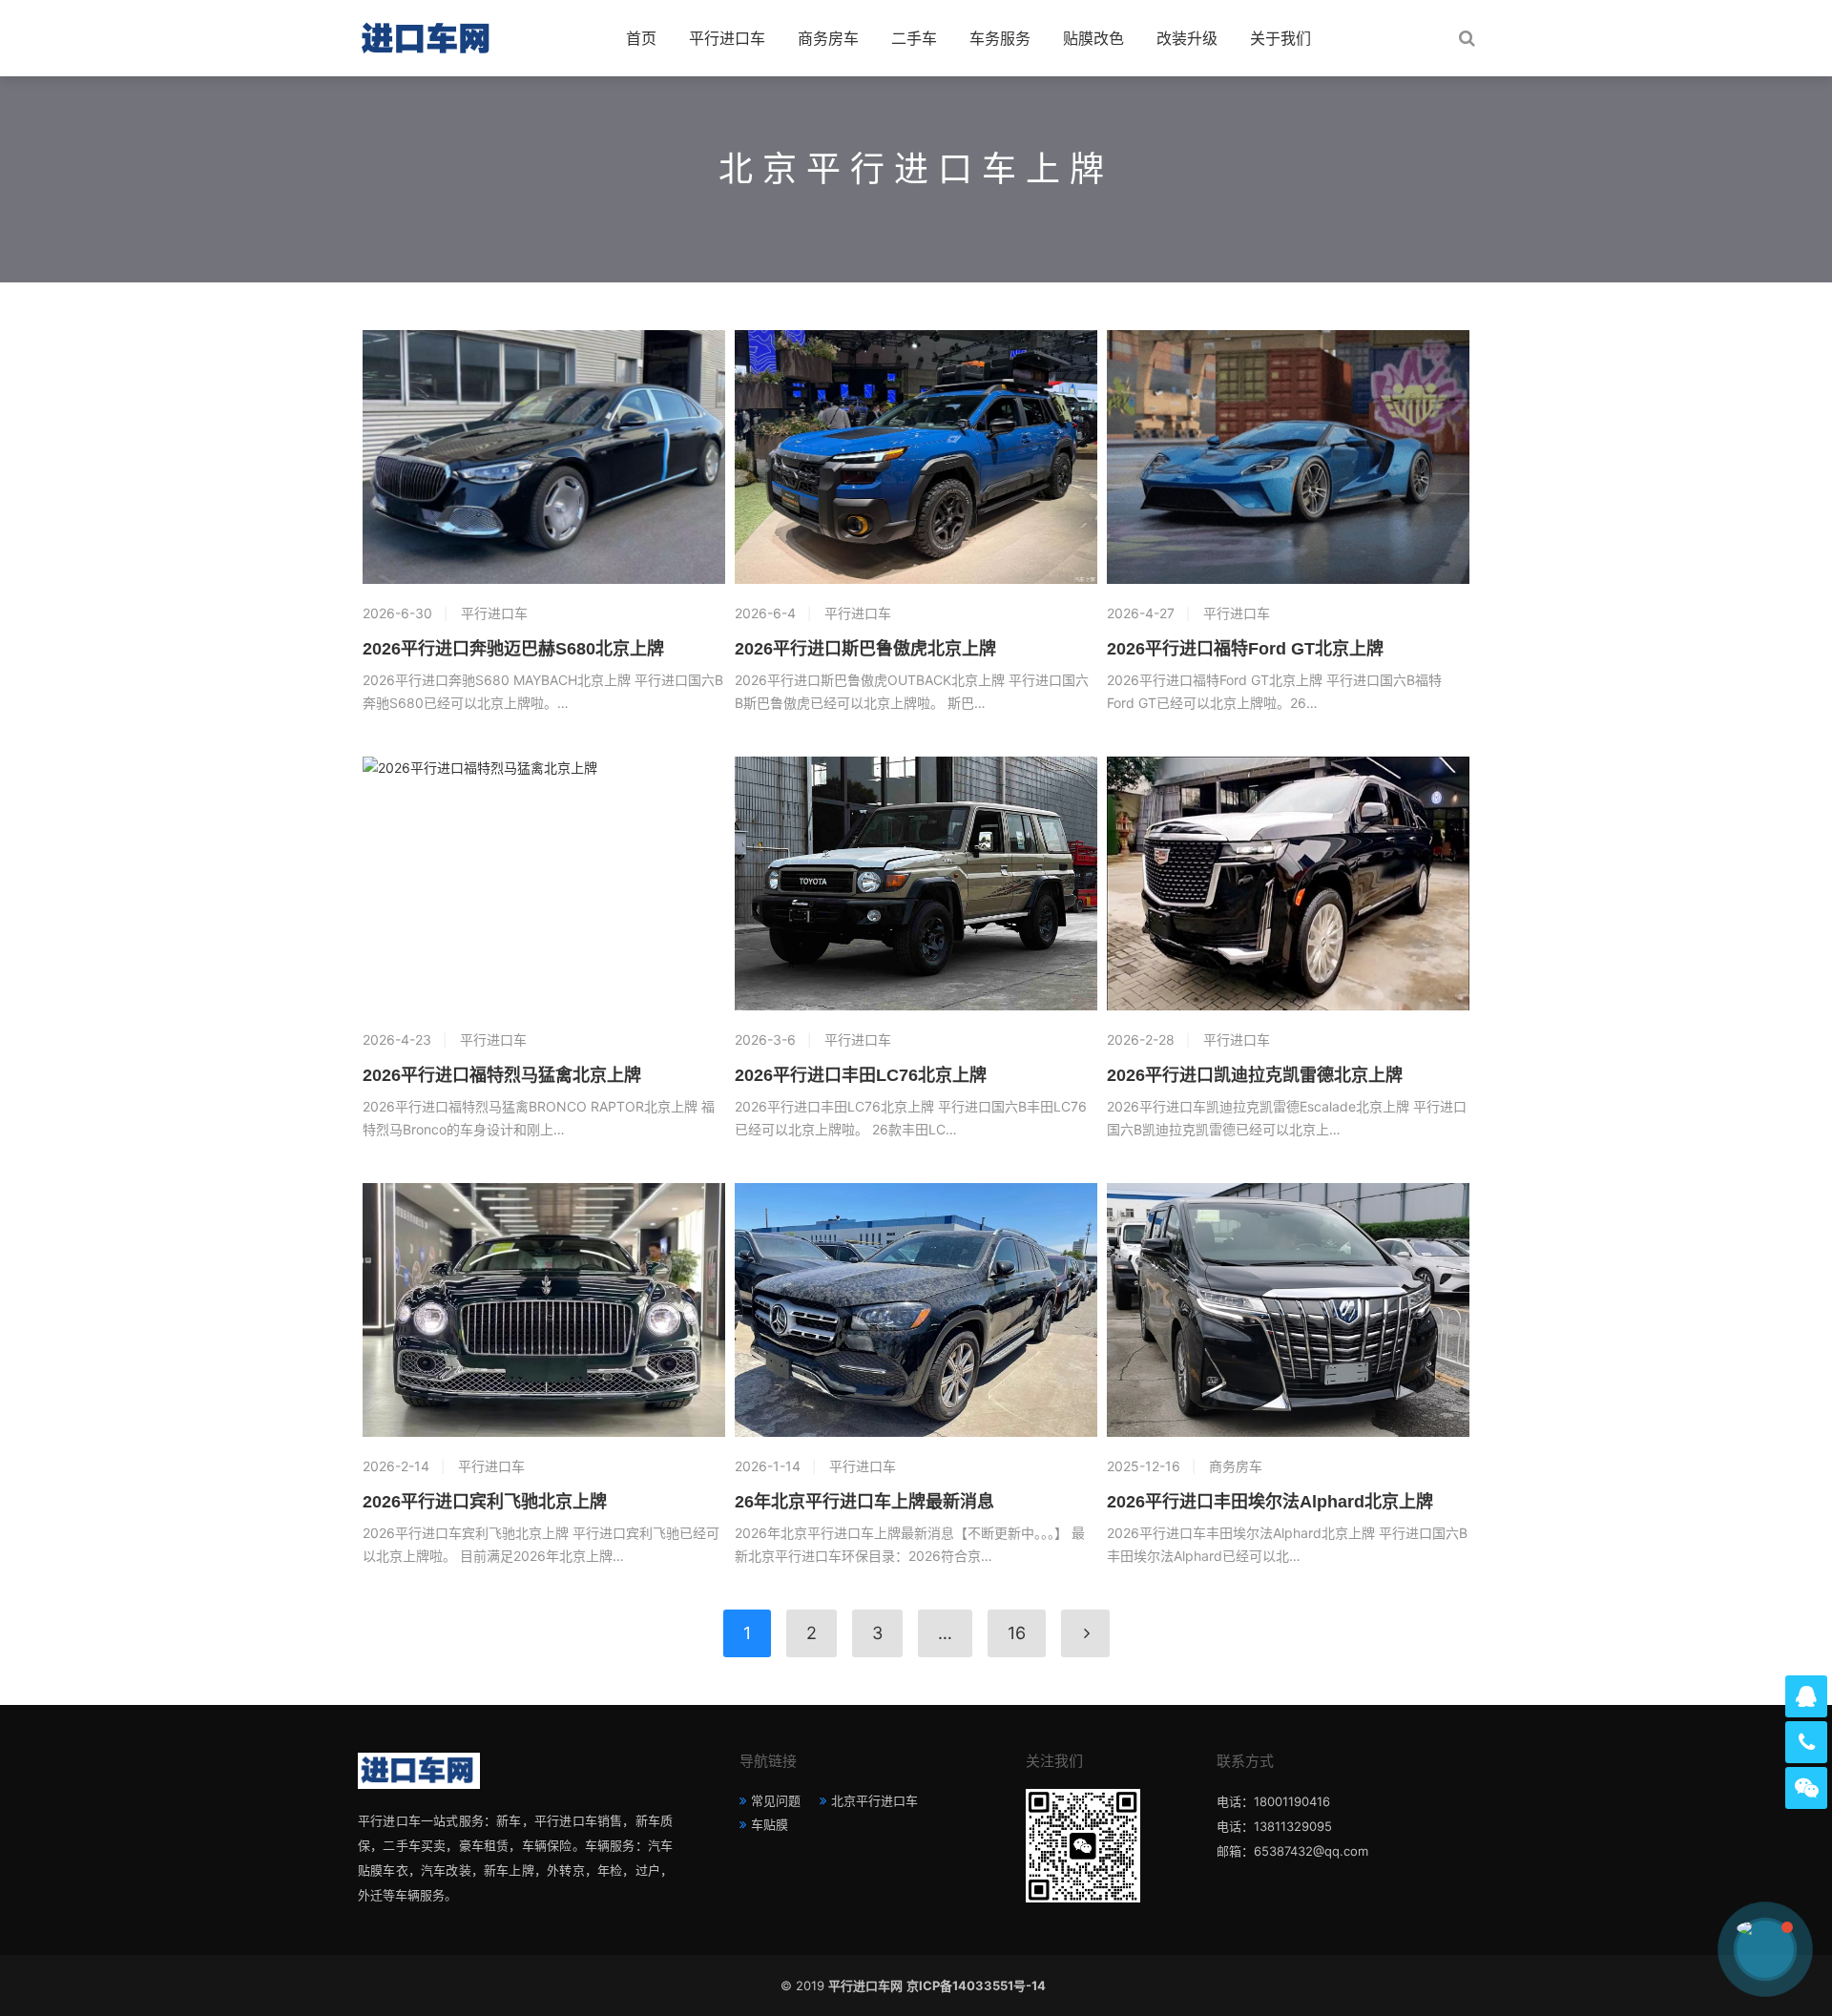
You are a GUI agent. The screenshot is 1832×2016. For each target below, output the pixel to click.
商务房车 (828, 38)
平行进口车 (727, 38)
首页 (641, 38)
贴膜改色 (1093, 38)
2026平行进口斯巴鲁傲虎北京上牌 (865, 649)
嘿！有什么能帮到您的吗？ (1656, 1949)
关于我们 (1280, 38)
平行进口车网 (865, 1985)
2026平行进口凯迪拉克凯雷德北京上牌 (1255, 1075)
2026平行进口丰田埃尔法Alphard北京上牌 (1270, 1502)
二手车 (914, 38)
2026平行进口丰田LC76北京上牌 (861, 1075)
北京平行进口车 (874, 1800)
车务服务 (1000, 38)
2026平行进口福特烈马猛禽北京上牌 (502, 1075)
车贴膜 (770, 1824)
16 (1017, 1633)
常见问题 (776, 1800)
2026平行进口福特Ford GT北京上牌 (1245, 649)
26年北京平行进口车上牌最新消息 (864, 1502)
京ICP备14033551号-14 (979, 1985)
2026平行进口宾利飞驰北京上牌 (485, 1502)
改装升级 (1187, 38)
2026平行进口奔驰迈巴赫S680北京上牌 (513, 649)
